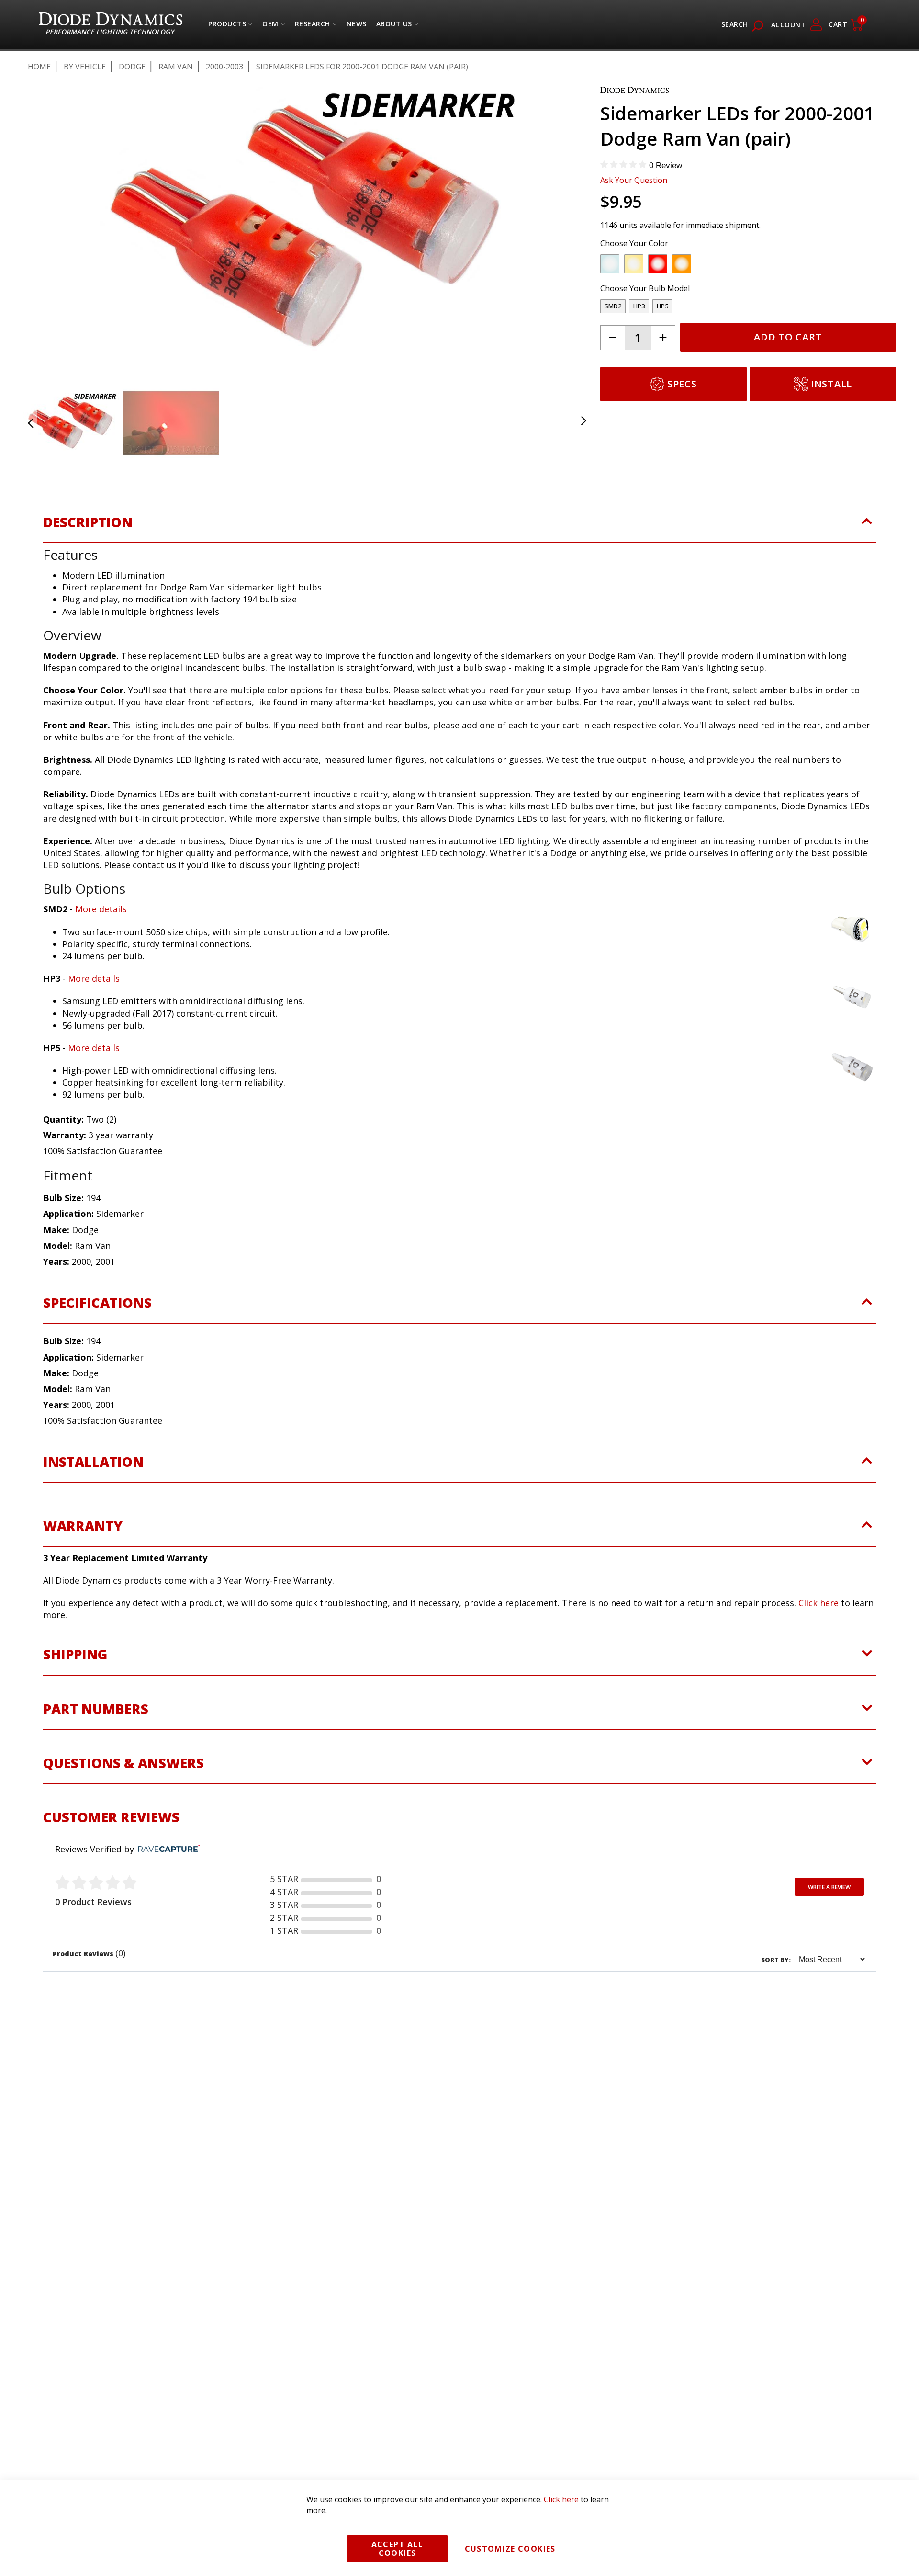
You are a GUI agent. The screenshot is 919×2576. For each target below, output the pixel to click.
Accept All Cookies (398, 2549)
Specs (682, 384)
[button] (42, 229)
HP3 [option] (639, 306)
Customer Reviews (111, 1817)
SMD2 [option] (613, 306)
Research (313, 26)
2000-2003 (224, 67)
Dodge (132, 67)
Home (39, 67)
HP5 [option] (662, 306)
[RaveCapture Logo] (167, 1849)
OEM (270, 26)
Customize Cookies (510, 2549)
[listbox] (740, 266)
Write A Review (829, 1887)
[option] (610, 264)
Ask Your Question (634, 180)
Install (831, 384)
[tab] (459, 528)
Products (227, 26)
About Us (394, 26)
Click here (818, 1603)
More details (101, 909)
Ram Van (176, 67)
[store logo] (111, 25)
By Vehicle (85, 67)
